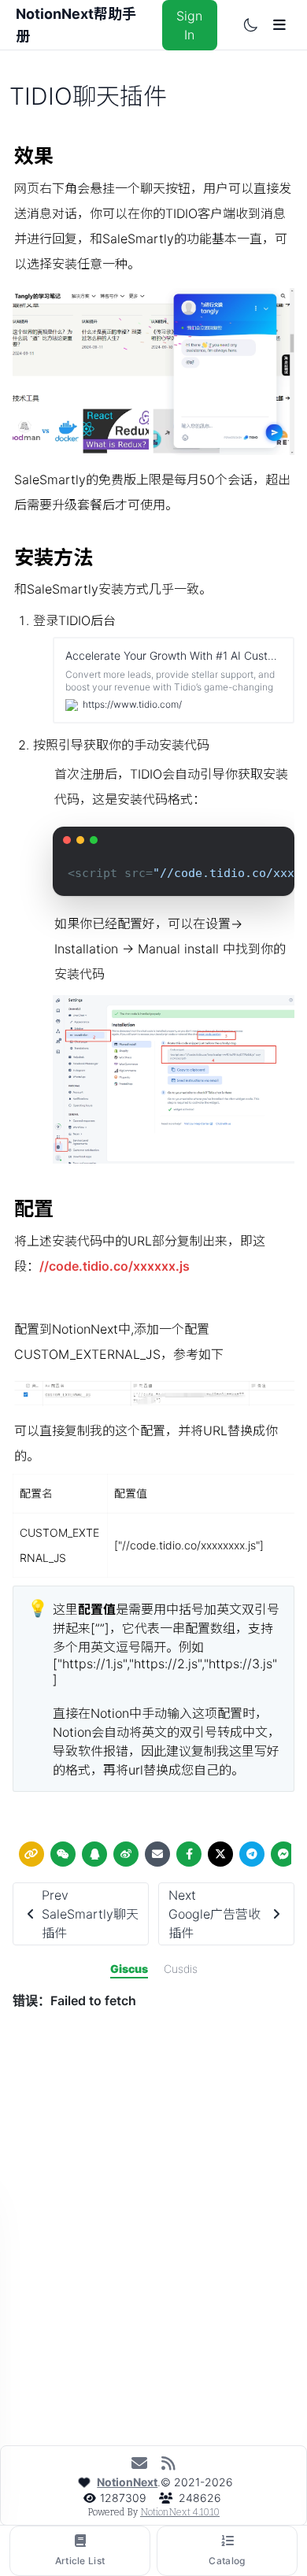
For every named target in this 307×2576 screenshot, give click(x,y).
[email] (157, 1854)
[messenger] (283, 1854)
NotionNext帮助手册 (76, 25)
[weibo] (126, 1854)
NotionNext (127, 2482)
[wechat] (63, 1854)
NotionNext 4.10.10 (180, 2512)
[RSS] (168, 2463)
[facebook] (189, 1854)
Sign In (189, 25)
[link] (31, 1854)
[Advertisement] (153, 2285)
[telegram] (252, 1854)
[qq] (94, 1854)
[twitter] (220, 1854)
